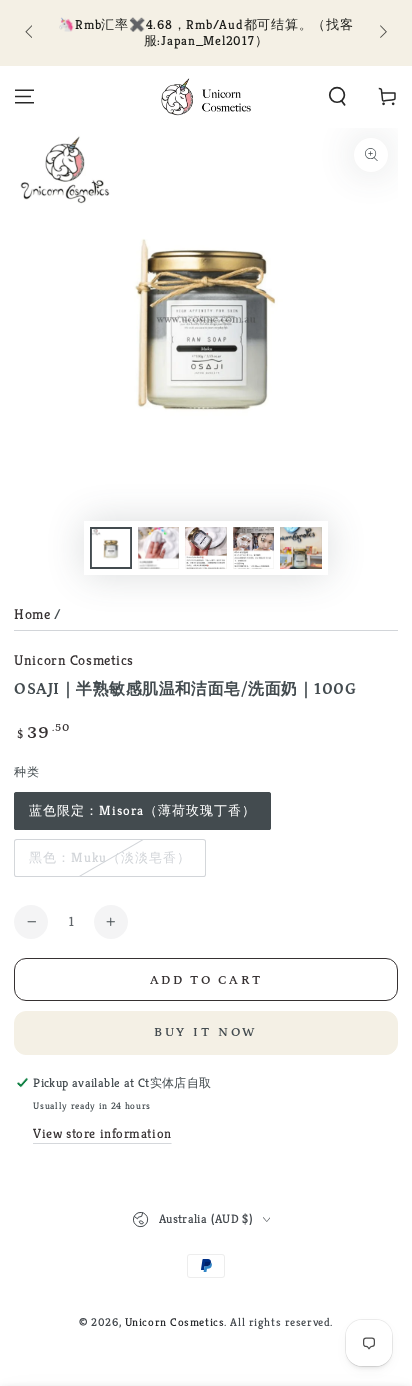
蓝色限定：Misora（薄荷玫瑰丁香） (142, 810)
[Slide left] (30, 33)
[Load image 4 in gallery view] (254, 548)
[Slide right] (381, 33)
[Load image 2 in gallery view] (159, 548)
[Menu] (24, 97)
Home (32, 614)
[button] (337, 97)
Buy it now (206, 1032)
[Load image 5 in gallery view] (301, 548)
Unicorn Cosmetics (74, 660)
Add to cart (206, 980)
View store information (102, 1133)
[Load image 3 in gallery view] (206, 548)
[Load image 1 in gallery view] (111, 548)
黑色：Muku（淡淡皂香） (109, 857)
